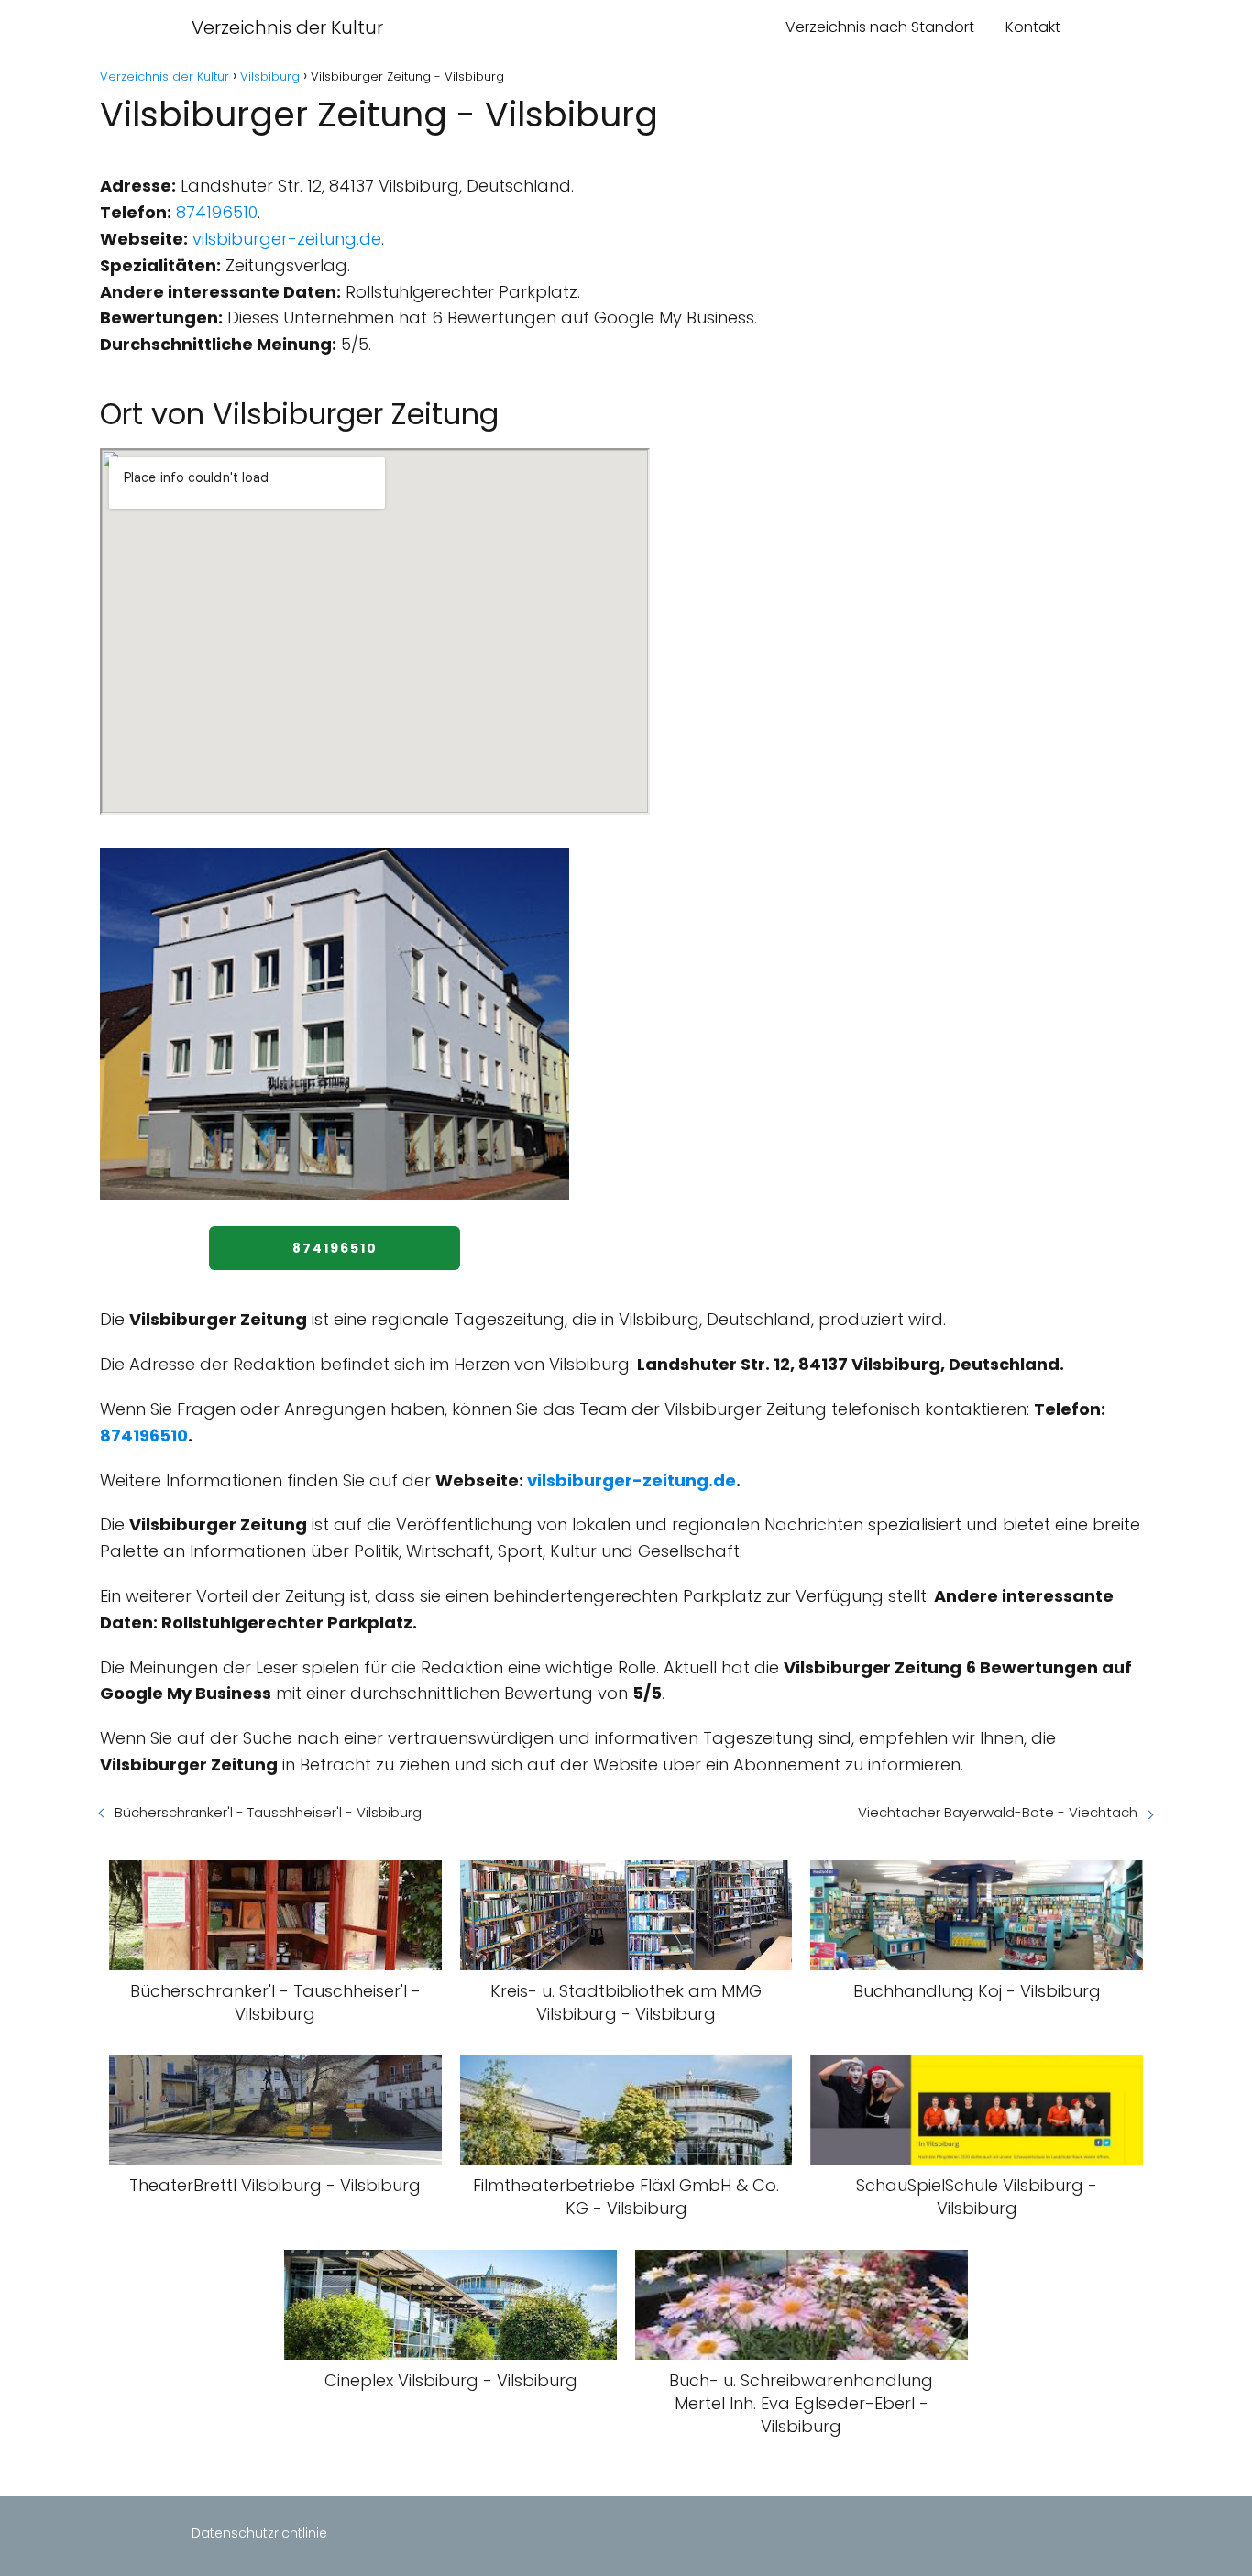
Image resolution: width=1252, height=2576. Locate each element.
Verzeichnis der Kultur (287, 27)
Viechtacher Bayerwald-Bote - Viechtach (998, 1812)
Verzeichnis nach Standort (880, 27)
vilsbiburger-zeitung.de (287, 239)
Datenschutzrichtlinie (259, 2533)
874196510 (217, 212)
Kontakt (1033, 27)
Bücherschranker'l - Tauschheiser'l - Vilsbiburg (268, 1812)
